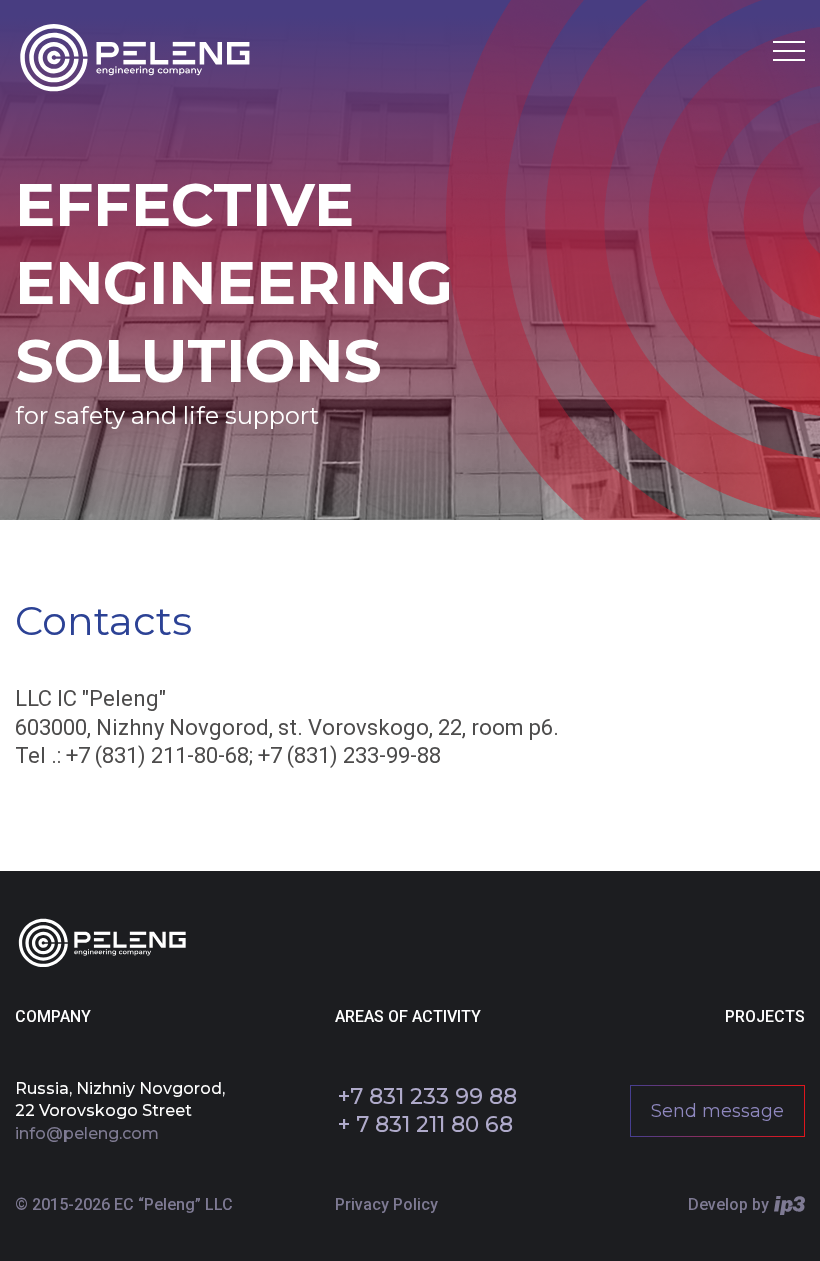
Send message (717, 1111)
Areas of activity (408, 1016)
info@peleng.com (87, 1133)
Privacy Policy (386, 1204)
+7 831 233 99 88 (427, 1096)
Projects (765, 1016)
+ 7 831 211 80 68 (425, 1124)
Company (53, 1016)
